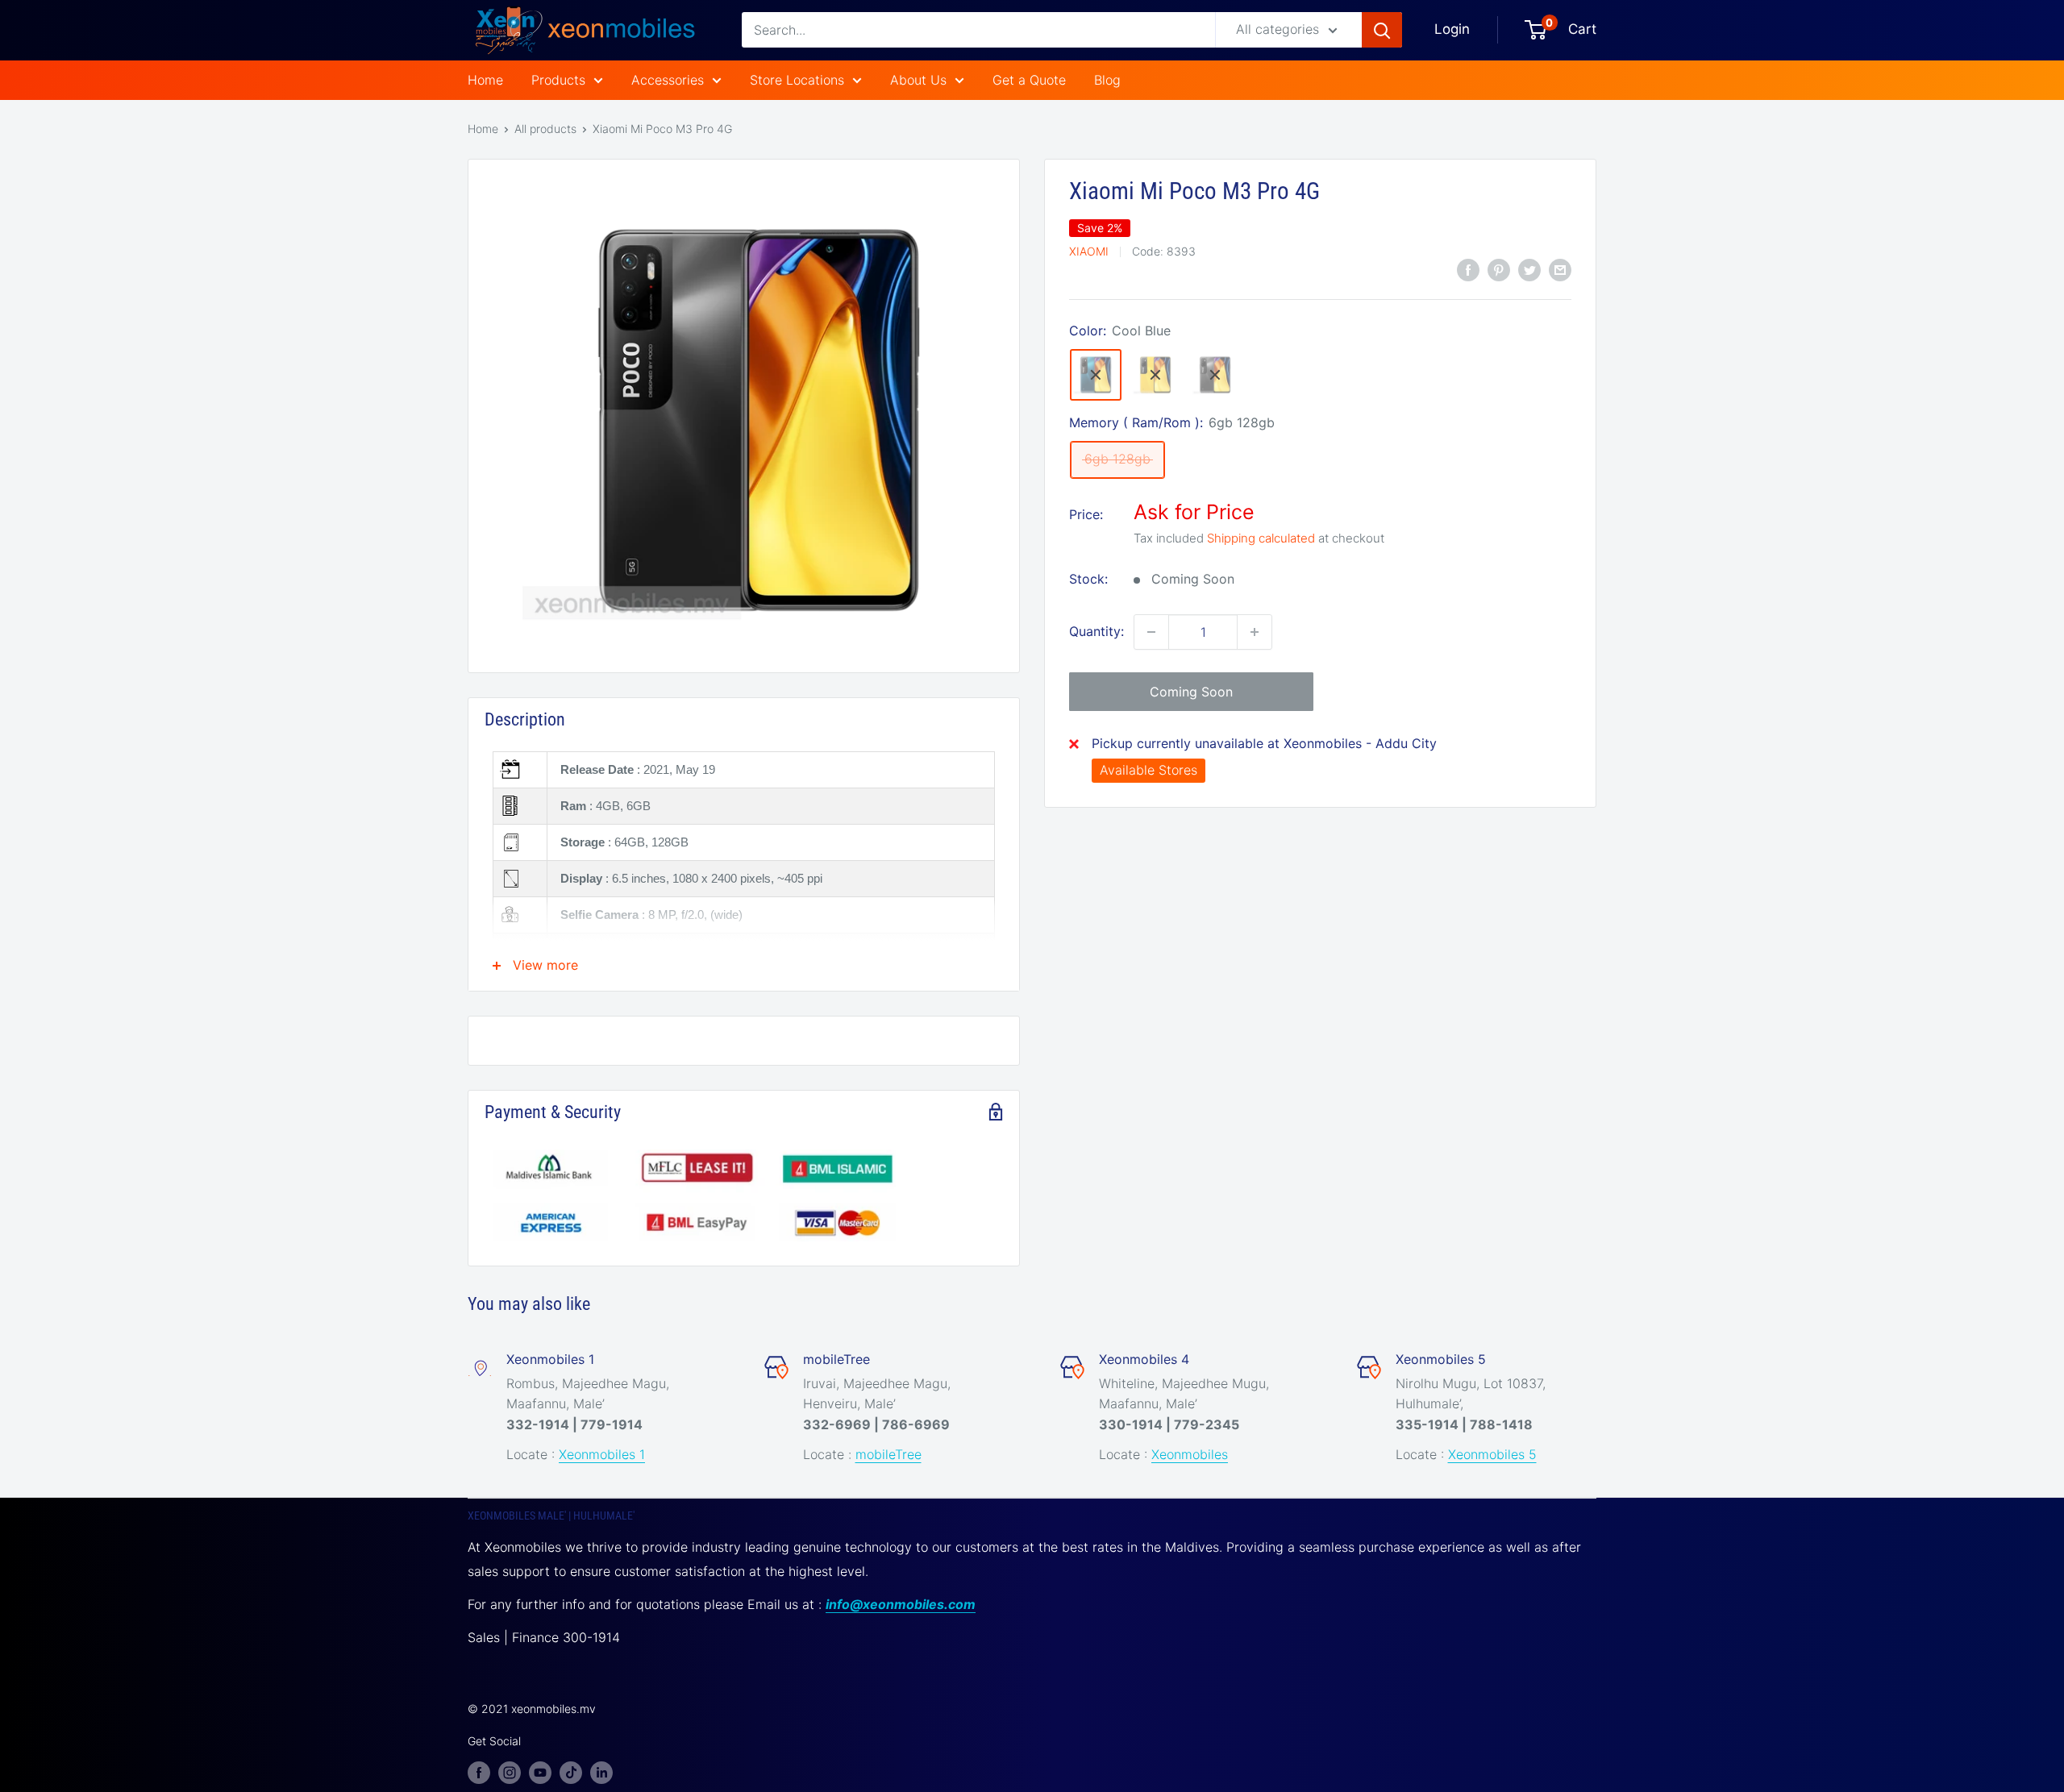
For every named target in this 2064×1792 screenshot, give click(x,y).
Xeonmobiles (1190, 1454)
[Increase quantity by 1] (1255, 632)
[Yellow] (1155, 375)
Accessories (668, 80)
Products (558, 80)
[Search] (1382, 30)
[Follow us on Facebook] (479, 1772)
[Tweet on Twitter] (1529, 269)
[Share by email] (1560, 269)
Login (1452, 29)
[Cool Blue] (1096, 375)
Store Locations (797, 80)
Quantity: (1096, 631)
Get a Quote (1029, 80)
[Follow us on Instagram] (510, 1772)
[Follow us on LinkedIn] (601, 1772)
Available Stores (1149, 770)
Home (485, 80)
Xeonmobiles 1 (602, 1454)
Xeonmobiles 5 (1492, 1454)
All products (545, 129)
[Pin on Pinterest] (1499, 269)
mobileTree (888, 1454)
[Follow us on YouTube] (540, 1772)
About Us (918, 80)
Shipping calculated (1261, 538)
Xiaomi (1089, 251)
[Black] (1215, 375)
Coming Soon (1191, 692)
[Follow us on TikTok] (571, 1772)
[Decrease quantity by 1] (1151, 632)
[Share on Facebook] (1468, 269)
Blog (1107, 80)
